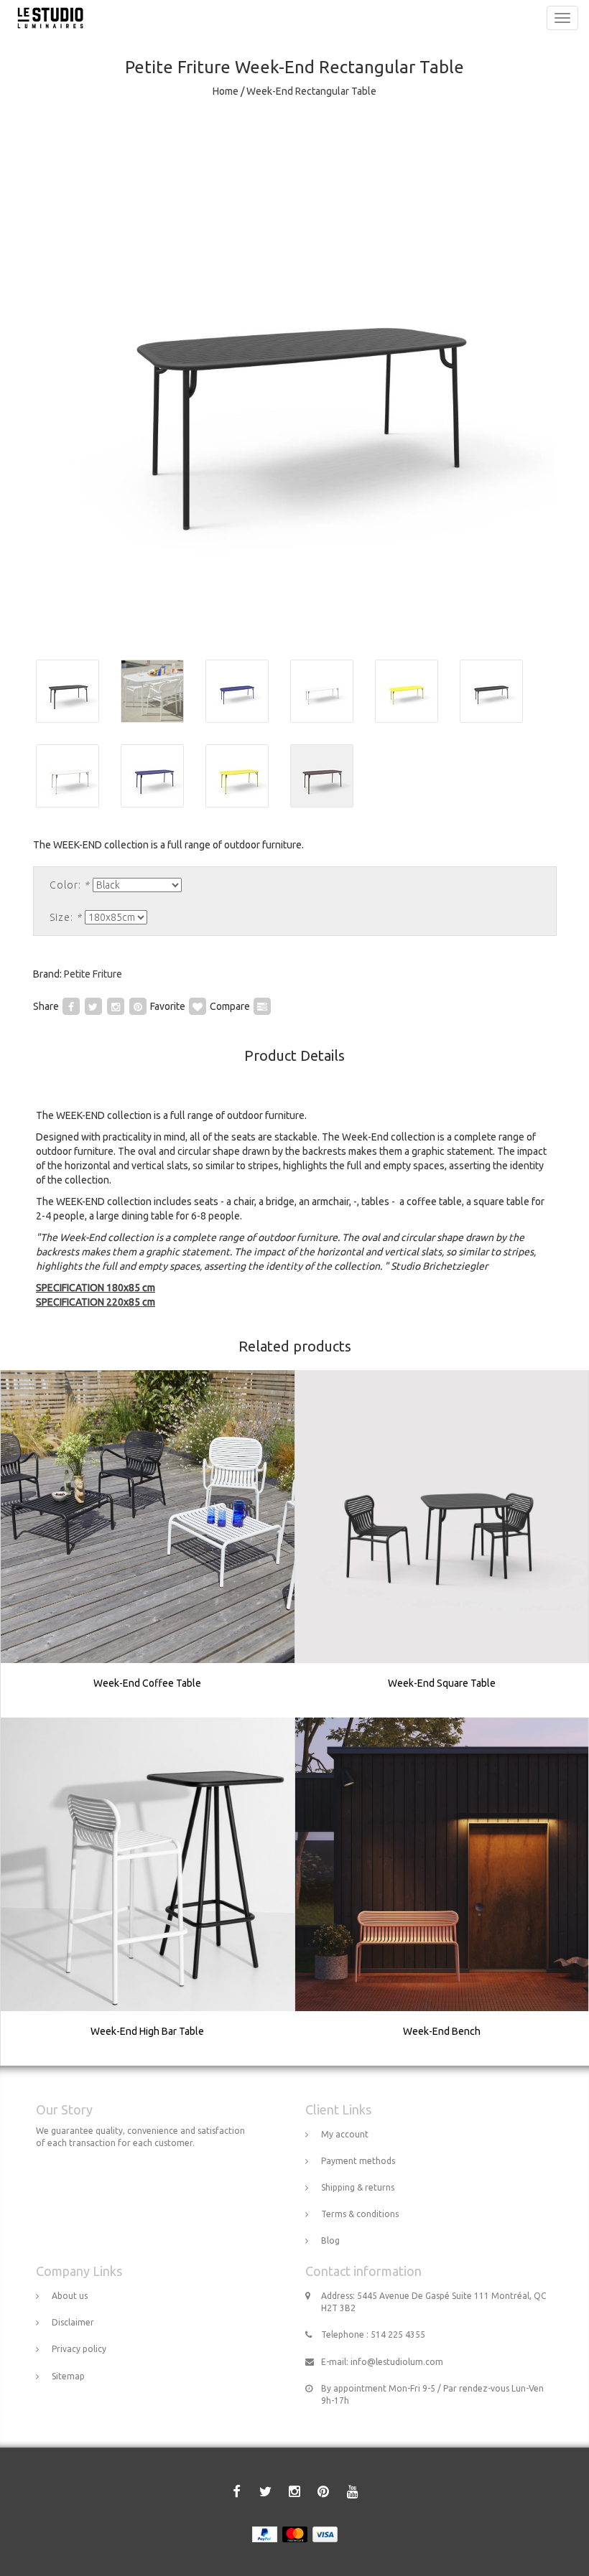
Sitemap (68, 2376)
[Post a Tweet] (93, 1006)
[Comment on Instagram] (116, 1006)
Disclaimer (73, 2322)
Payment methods (358, 2161)
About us (70, 2296)
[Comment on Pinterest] (138, 1006)
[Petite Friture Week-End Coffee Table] (148, 1544)
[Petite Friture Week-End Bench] (442, 1892)
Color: (70, 885)
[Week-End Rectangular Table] (294, 380)
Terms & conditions (360, 2214)
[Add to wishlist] (198, 1006)
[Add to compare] (262, 1006)
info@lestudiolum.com (397, 2362)
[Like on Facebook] (71, 1006)
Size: (66, 917)
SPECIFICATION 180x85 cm (96, 1288)
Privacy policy (79, 2349)
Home (226, 91)
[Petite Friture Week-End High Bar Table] (148, 1892)
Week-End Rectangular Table (311, 91)
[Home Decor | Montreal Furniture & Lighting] (47, 18)
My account (345, 2134)
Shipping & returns (358, 2187)
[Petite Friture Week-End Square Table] (442, 1544)
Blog (330, 2240)
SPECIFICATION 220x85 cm (96, 1302)
